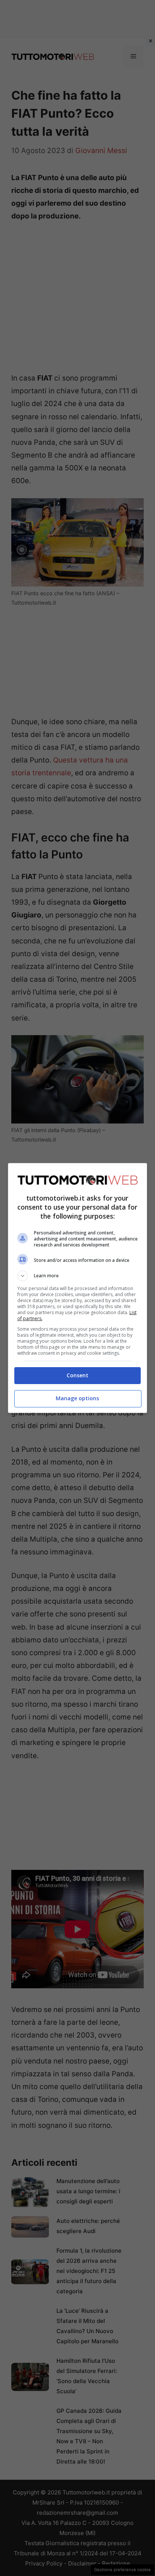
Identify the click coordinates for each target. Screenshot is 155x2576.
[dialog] (78, 1288)
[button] (78, 1276)
